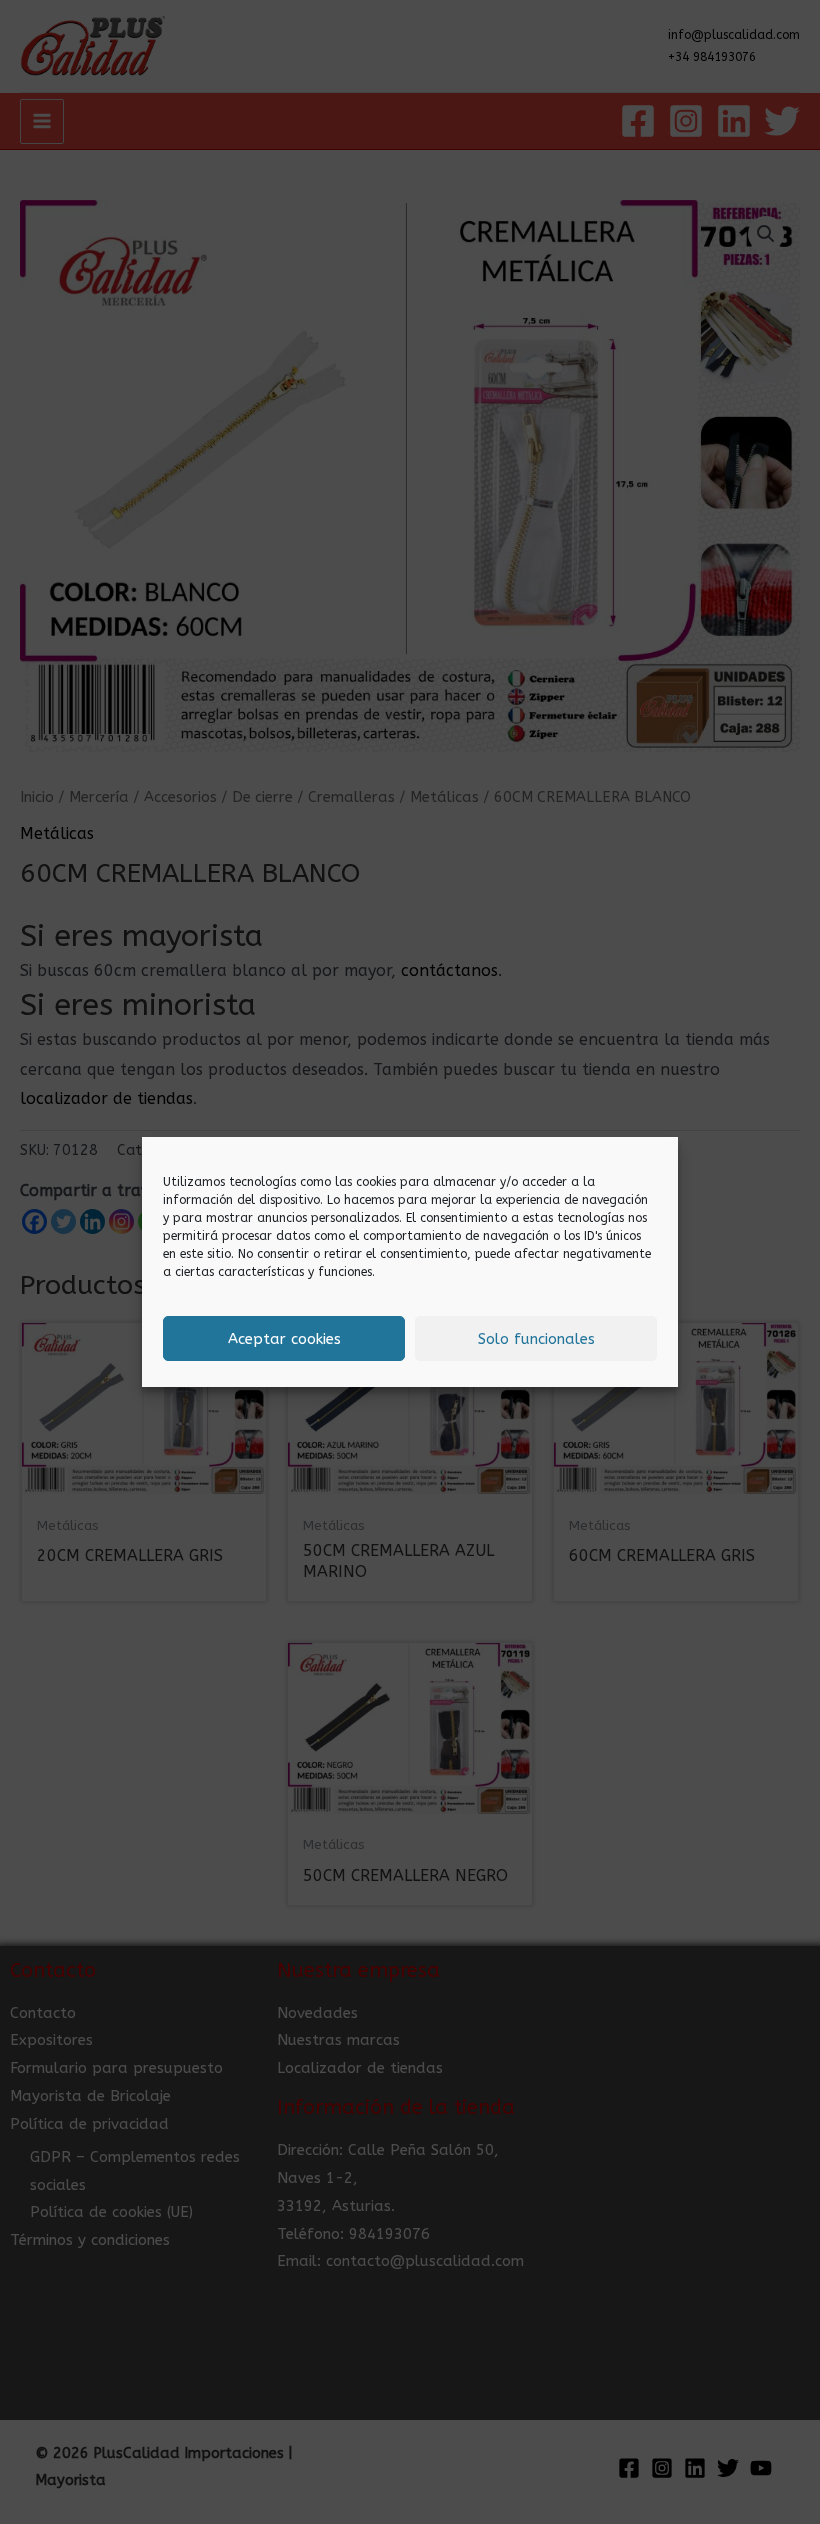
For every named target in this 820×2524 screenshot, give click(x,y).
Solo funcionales (536, 1339)
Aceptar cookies (284, 1339)
